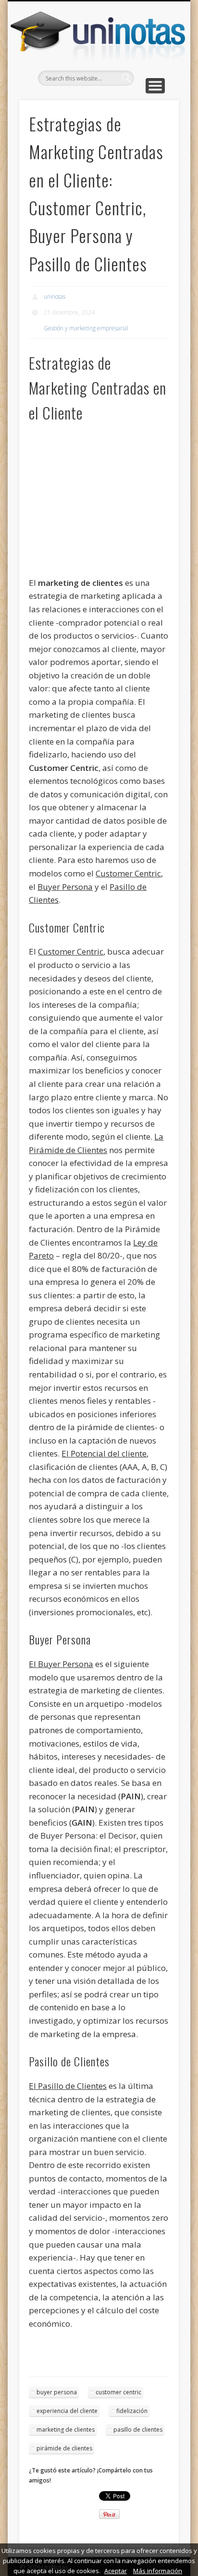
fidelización (132, 2411)
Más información (158, 2571)
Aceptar (116, 2571)
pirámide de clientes (64, 2448)
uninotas (55, 297)
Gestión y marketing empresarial (86, 328)
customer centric (118, 2392)
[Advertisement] (86, 503)
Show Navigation (155, 86)
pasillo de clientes (138, 2430)
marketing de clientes (66, 2430)
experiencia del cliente (67, 2411)
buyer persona (57, 2392)
